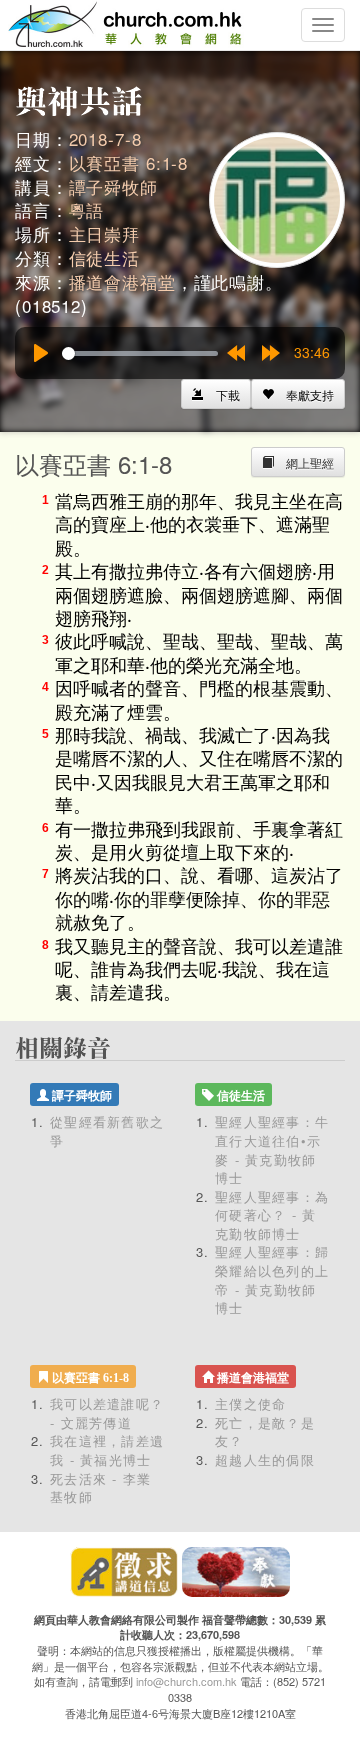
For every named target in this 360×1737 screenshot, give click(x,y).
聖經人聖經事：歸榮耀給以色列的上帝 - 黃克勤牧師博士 (272, 1279)
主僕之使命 (251, 1403)
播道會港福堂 (122, 281)
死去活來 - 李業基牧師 (101, 1488)
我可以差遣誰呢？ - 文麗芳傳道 (107, 1413)
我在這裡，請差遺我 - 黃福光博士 (107, 1450)
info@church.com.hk (186, 1681)
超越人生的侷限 (265, 1459)
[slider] (140, 353)
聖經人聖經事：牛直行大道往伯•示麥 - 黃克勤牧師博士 (272, 1149)
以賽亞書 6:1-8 (129, 162)
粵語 (87, 209)
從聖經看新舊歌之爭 (107, 1131)
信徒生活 (104, 257)
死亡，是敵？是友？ (265, 1432)
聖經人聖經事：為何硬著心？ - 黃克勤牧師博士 (272, 1215)
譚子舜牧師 (113, 186)
